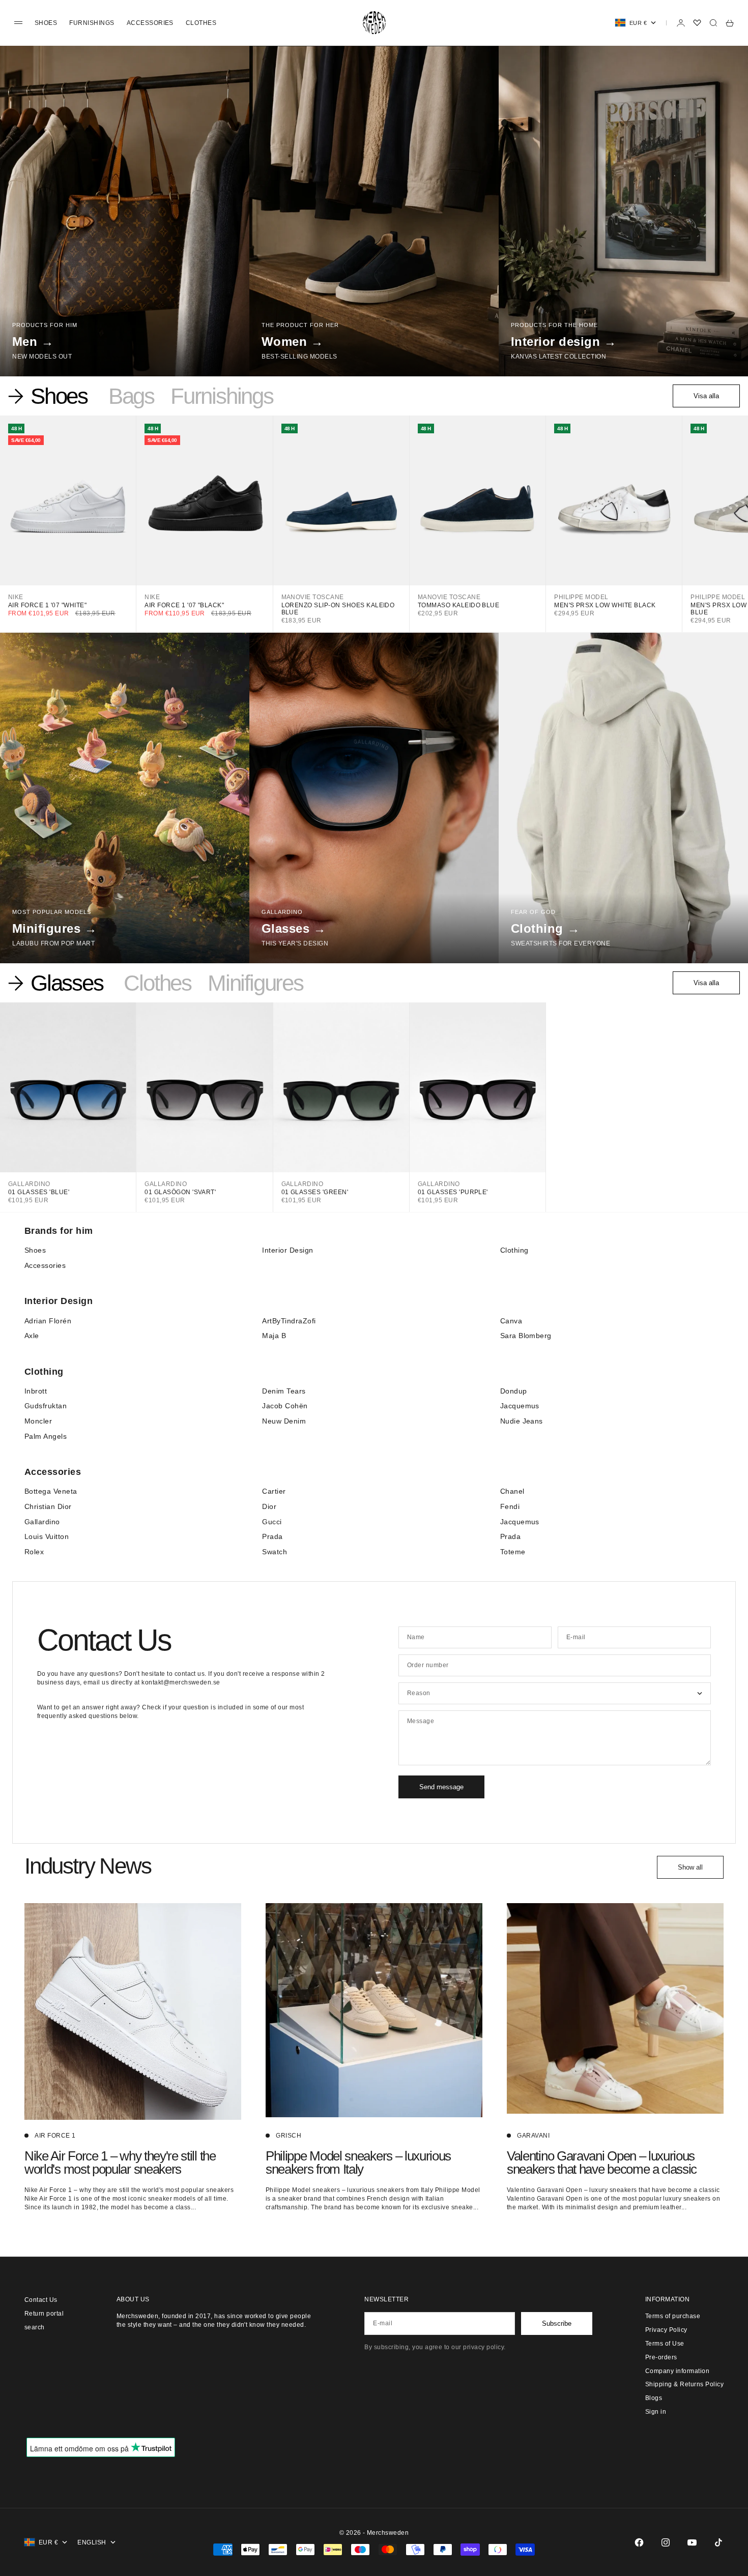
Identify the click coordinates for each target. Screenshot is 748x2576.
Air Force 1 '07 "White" (47, 605)
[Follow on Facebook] (639, 2542)
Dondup (514, 1391)
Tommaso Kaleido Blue (459, 605)
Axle (32, 1336)
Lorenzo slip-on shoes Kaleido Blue (338, 609)
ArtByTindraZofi (289, 1321)
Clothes (201, 23)
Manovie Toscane (313, 597)
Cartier (274, 1491)
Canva (511, 1321)
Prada (272, 1536)
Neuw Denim (284, 1421)
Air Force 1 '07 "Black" (184, 605)
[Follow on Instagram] (666, 2542)
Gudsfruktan (46, 1406)
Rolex (34, 1552)
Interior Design (287, 1250)
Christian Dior (48, 1506)
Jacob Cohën (285, 1406)
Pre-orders (661, 2357)
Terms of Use (665, 2344)
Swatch (275, 1552)
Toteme (513, 1552)
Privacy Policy (666, 2330)
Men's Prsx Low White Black (605, 605)
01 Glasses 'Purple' (453, 1192)
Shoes (46, 23)
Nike (16, 597)
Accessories (150, 23)
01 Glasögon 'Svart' (180, 1192)
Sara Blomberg (526, 1336)
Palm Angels (46, 1436)
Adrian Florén (48, 1321)
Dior (269, 1506)
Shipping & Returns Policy (684, 2384)
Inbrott (36, 1391)
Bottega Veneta (51, 1491)
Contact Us (41, 2300)
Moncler (38, 1421)
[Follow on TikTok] (718, 2542)
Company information (677, 2371)
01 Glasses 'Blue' (39, 1192)
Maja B (274, 1336)
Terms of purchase (673, 2316)
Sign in (656, 2412)
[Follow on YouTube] (692, 2542)
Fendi (510, 1506)
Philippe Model (581, 597)
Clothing (514, 1250)
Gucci (272, 1522)
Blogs (654, 2398)
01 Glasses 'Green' (315, 1192)
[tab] (50, 396)
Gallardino (29, 1184)
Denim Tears (284, 1391)
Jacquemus (520, 1406)
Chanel (512, 1491)
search (35, 2327)
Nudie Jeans (522, 1421)
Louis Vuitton (47, 1536)
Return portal (44, 2314)
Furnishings (92, 23)
